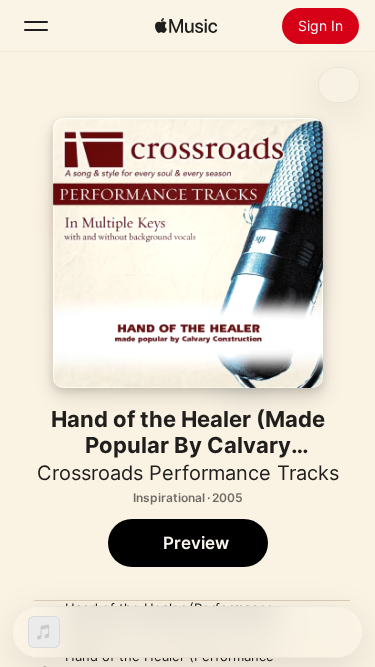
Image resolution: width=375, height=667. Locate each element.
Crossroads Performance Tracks (188, 473)
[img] (186, 26)
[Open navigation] (36, 26)
